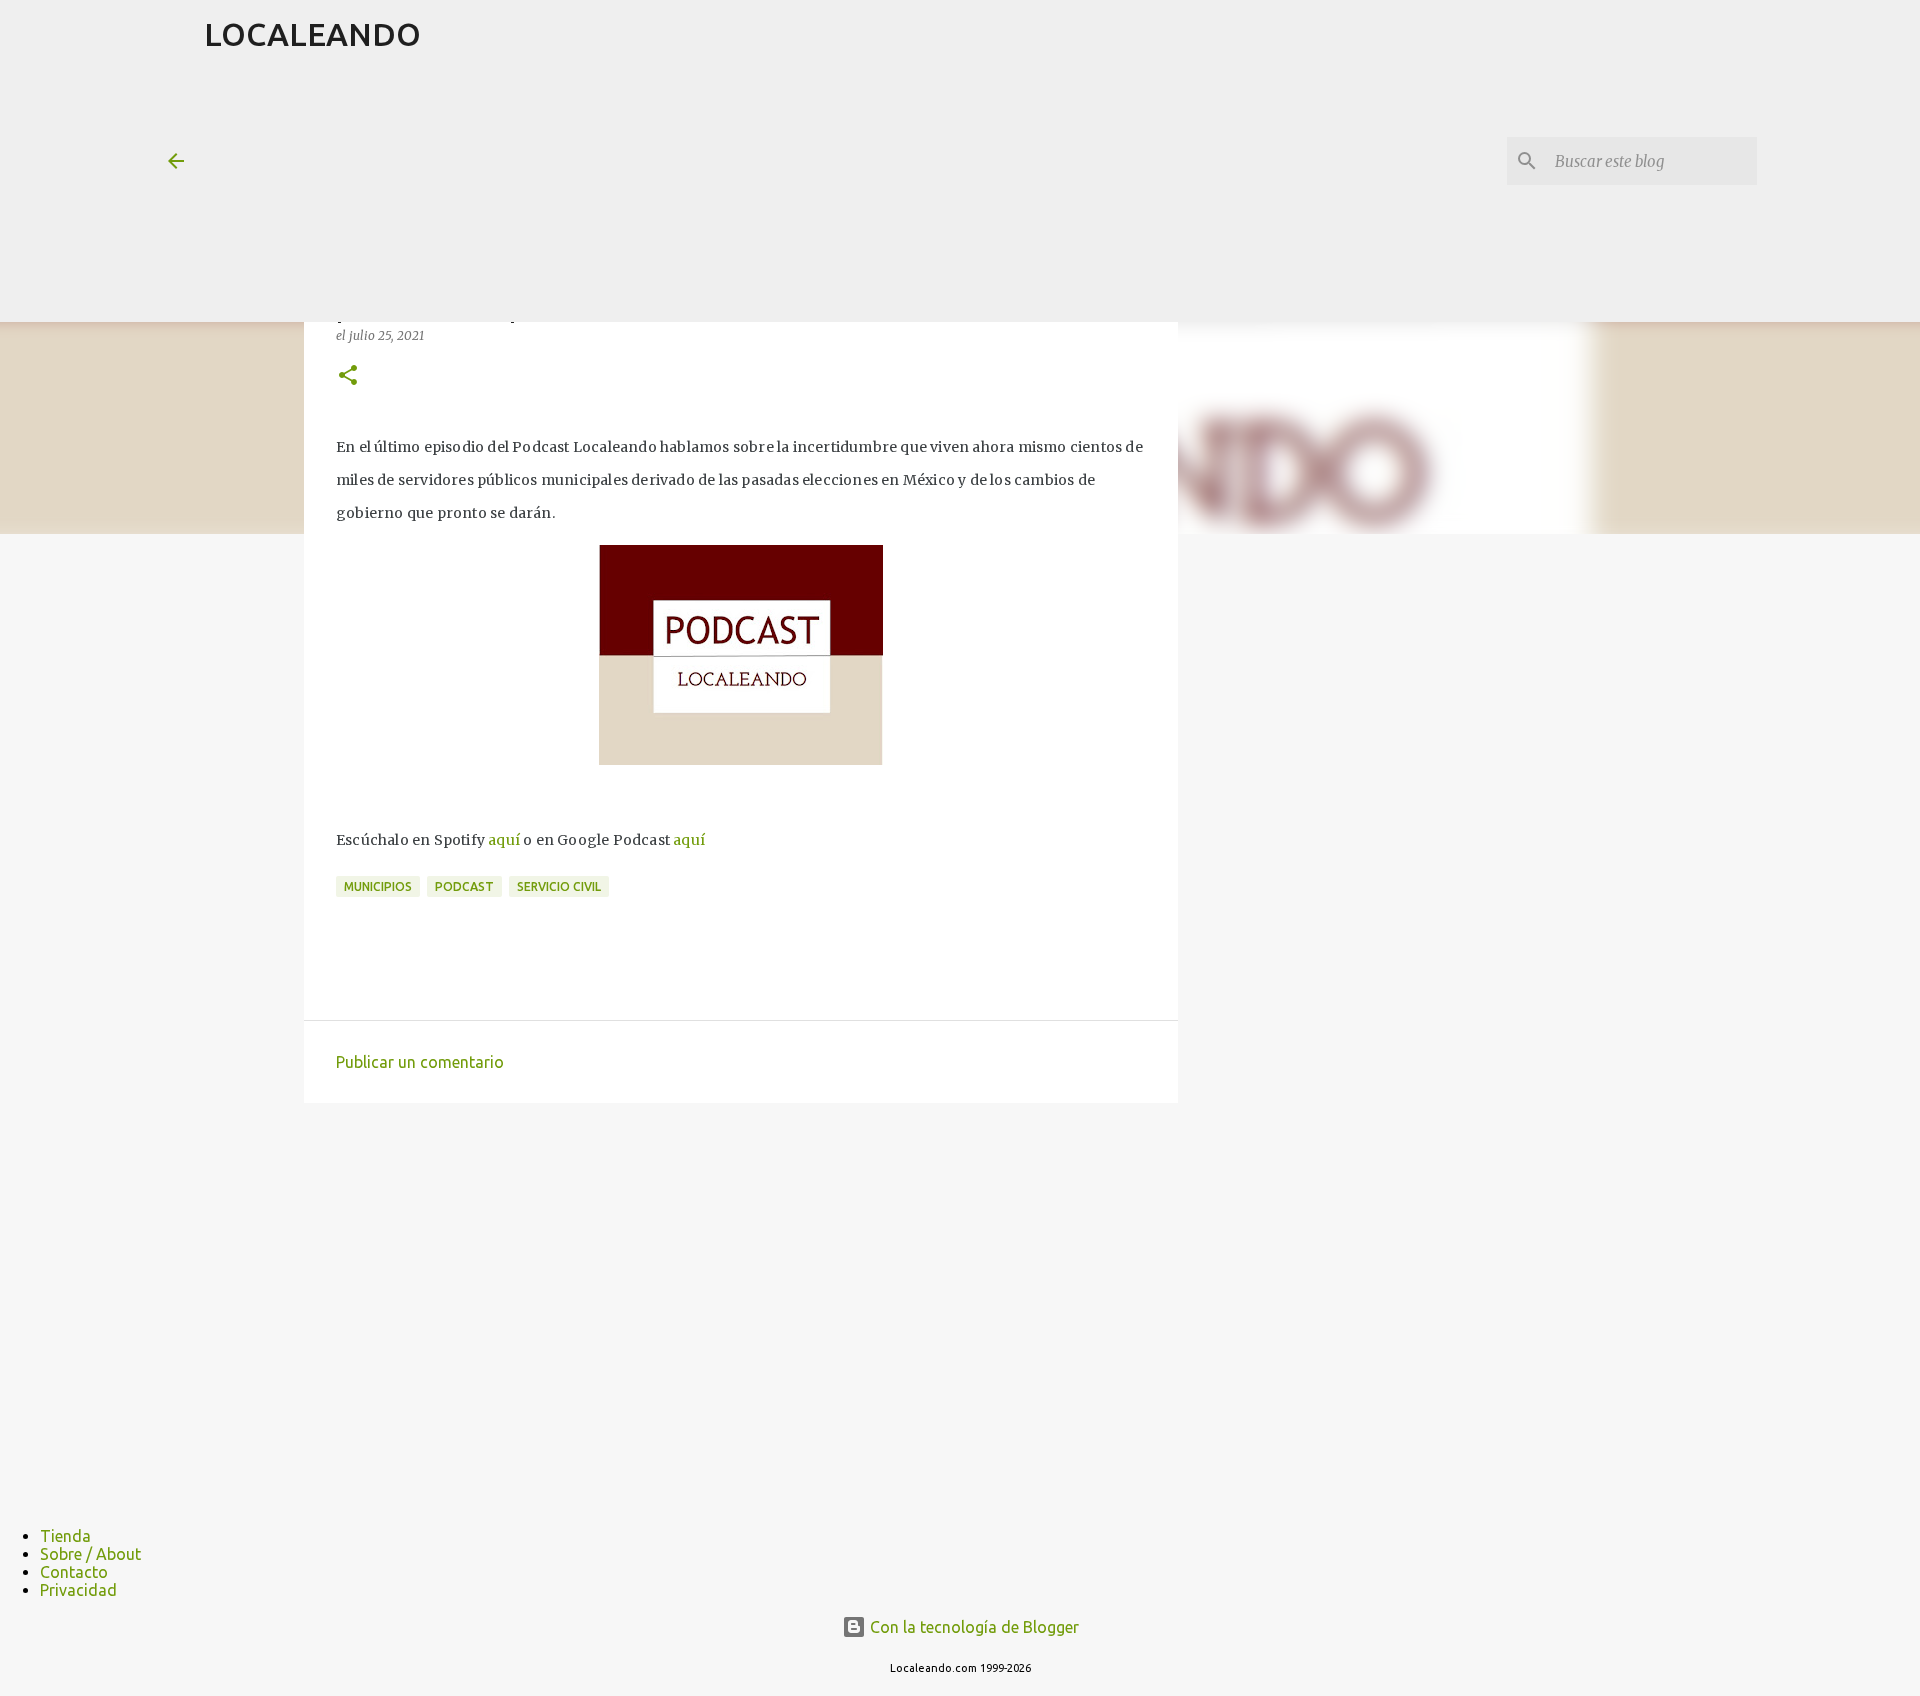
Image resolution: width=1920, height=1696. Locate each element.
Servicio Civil (559, 886)
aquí (504, 840)
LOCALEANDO (312, 34)
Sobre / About (90, 1554)
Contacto (74, 1572)
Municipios (378, 886)
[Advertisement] (689, 194)
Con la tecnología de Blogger (972, 1627)
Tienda (65, 1536)
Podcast (464, 886)
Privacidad (78, 1590)
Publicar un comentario (420, 1062)
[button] (348, 376)
